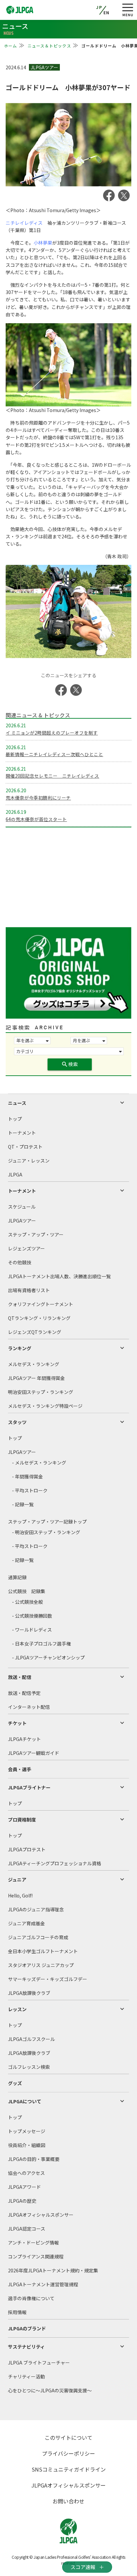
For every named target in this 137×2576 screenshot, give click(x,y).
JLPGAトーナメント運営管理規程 (43, 2284)
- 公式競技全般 (27, 1602)
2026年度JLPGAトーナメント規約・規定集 (53, 2270)
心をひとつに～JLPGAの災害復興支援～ (50, 2390)
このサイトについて (68, 2437)
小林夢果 (43, 243)
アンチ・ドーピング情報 (33, 2243)
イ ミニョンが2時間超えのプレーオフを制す (52, 733)
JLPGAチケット (24, 1739)
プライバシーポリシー (68, 2453)
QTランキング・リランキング (39, 1318)
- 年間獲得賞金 (27, 1476)
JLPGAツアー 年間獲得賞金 (36, 1378)
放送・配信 (20, 1677)
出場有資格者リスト (29, 1290)
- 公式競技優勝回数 (32, 1616)
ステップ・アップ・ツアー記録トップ (47, 1522)
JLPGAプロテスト (27, 1849)
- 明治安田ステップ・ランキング (46, 1532)
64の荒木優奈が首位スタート (36, 819)
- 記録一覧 (23, 1504)
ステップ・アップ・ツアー (36, 1234)
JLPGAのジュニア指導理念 (36, 1909)
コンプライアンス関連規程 (36, 2256)
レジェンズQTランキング (35, 1332)
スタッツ (17, 1422)
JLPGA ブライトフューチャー (39, 2363)
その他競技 (20, 1262)
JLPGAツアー (22, 1221)
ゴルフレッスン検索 (29, 2067)
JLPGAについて (25, 2101)
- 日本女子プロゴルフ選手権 (41, 1644)
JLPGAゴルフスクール (31, 2039)
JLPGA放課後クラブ (29, 1993)
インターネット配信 (29, 1707)
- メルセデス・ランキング (39, 1463)
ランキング (20, 1348)
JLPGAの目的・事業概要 (34, 2159)
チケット (17, 1723)
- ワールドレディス (32, 1630)
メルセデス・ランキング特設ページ (45, 1406)
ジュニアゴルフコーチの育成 (38, 1937)
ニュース (17, 1103)
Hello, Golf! (20, 1895)
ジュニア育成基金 (26, 1923)
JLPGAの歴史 (22, 2201)
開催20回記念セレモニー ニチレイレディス (52, 776)
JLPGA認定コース (27, 2229)
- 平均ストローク (30, 1490)
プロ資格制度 (22, 1820)
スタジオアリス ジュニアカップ (41, 1965)
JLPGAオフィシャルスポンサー (41, 2215)
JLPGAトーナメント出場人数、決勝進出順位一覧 (59, 1276)
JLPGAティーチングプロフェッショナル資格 (55, 1863)
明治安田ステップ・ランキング (41, 1392)
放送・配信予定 (24, 1693)
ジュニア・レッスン (29, 1161)
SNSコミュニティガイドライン (69, 2469)
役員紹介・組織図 (27, 2145)
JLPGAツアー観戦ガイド (34, 1753)
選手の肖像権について (31, 2298)
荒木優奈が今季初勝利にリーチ (38, 798)
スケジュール (22, 1207)
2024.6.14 (16, 67)
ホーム (11, 46)
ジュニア (17, 1880)
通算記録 (17, 1577)
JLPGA (15, 1174)
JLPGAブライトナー (29, 1787)
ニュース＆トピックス (49, 46)
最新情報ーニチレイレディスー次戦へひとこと (54, 754)
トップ (15, 1119)
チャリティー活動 (26, 2376)
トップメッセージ (27, 2131)
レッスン (17, 2009)
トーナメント (22, 1133)
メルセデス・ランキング (34, 1364)
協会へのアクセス (26, 2173)
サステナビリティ (26, 2347)
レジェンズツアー (26, 1248)
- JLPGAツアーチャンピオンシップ (48, 1657)
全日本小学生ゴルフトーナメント (43, 1951)
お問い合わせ (68, 2501)
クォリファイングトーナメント (41, 1304)
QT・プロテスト (25, 1147)
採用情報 (17, 2312)
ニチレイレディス (24, 223)
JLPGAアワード (24, 2187)
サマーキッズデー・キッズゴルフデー (48, 1979)
